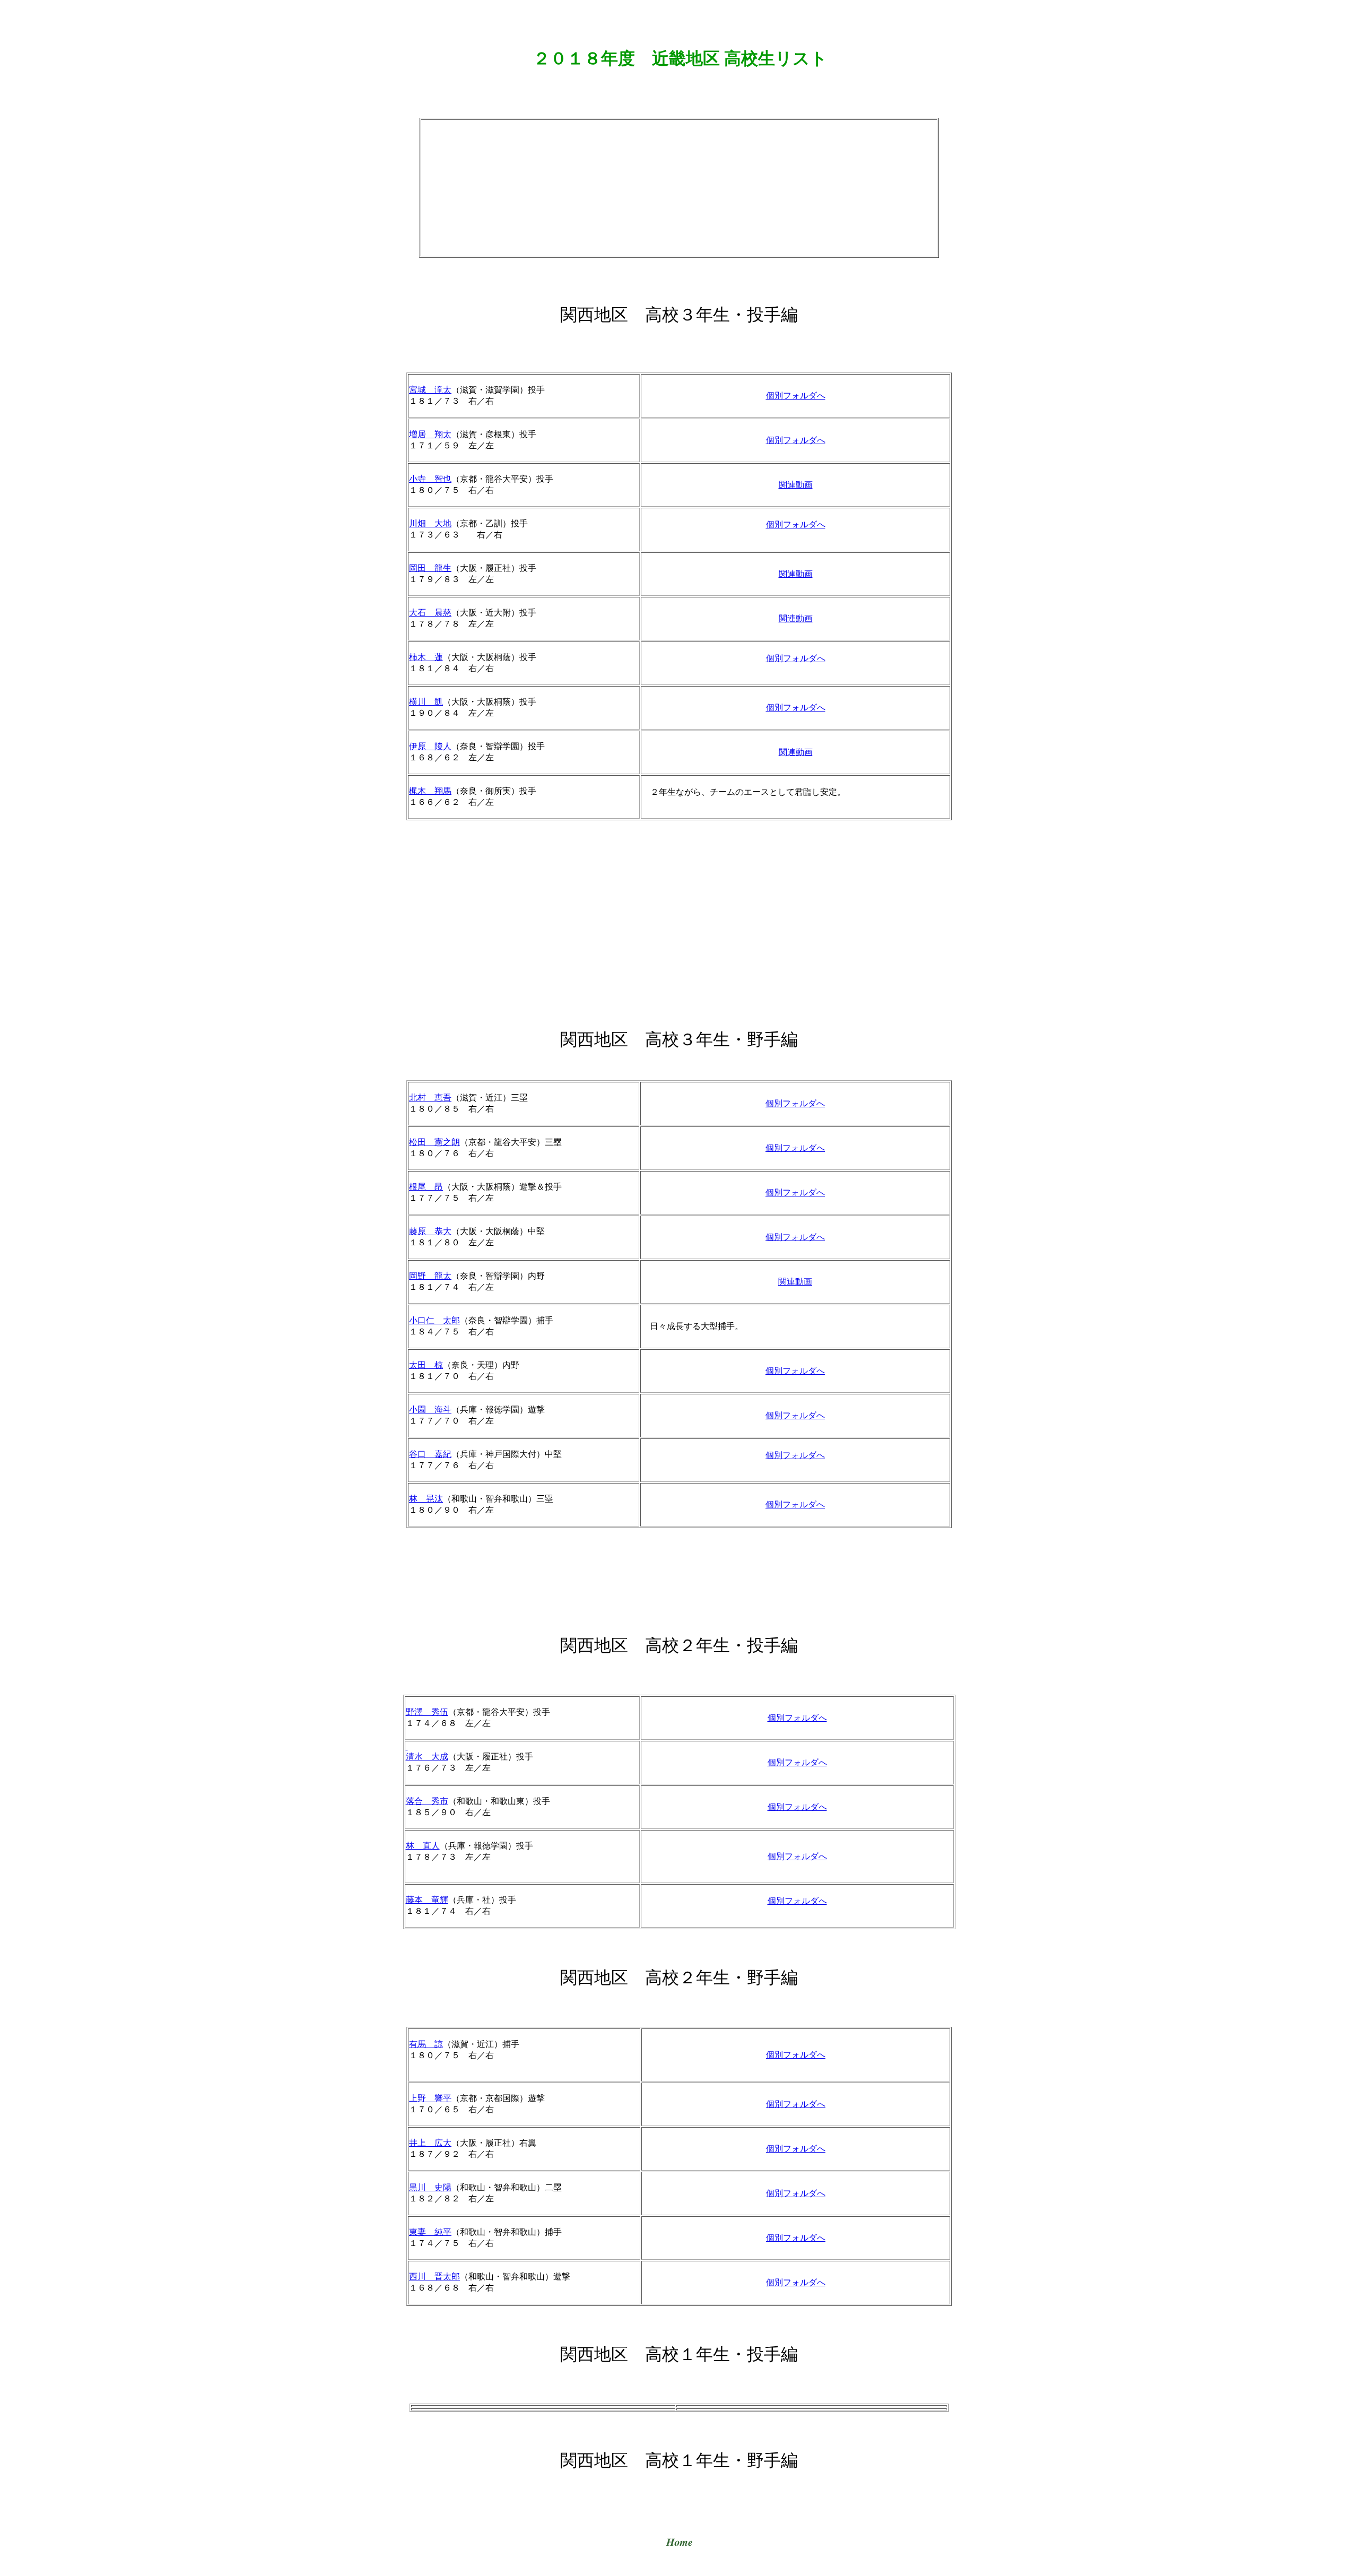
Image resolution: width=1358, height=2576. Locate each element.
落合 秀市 (427, 1801)
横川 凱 (426, 702)
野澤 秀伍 (427, 1712)
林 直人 (423, 1846)
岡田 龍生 (430, 568)
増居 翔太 (430, 434)
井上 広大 (430, 2143)
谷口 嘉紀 (430, 1454)
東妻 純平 (430, 2232)
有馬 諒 (426, 2044)
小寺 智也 (430, 479)
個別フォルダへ (796, 396)
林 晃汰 (426, 1499)
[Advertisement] (679, 187)
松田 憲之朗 (434, 1142)
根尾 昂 (426, 1187)
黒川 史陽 (430, 2187)
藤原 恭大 (430, 1231)
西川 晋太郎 (434, 2276)
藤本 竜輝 (427, 1900)
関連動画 (796, 485)
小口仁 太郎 (434, 1320)
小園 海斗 (430, 1410)
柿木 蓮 (426, 657)
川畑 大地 (430, 523)
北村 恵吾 (430, 1098)
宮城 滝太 (430, 390)
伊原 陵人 (430, 746)
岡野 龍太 (430, 1276)
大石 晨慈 (430, 613)
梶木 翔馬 (430, 791)
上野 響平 (430, 2098)
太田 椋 (426, 1365)
